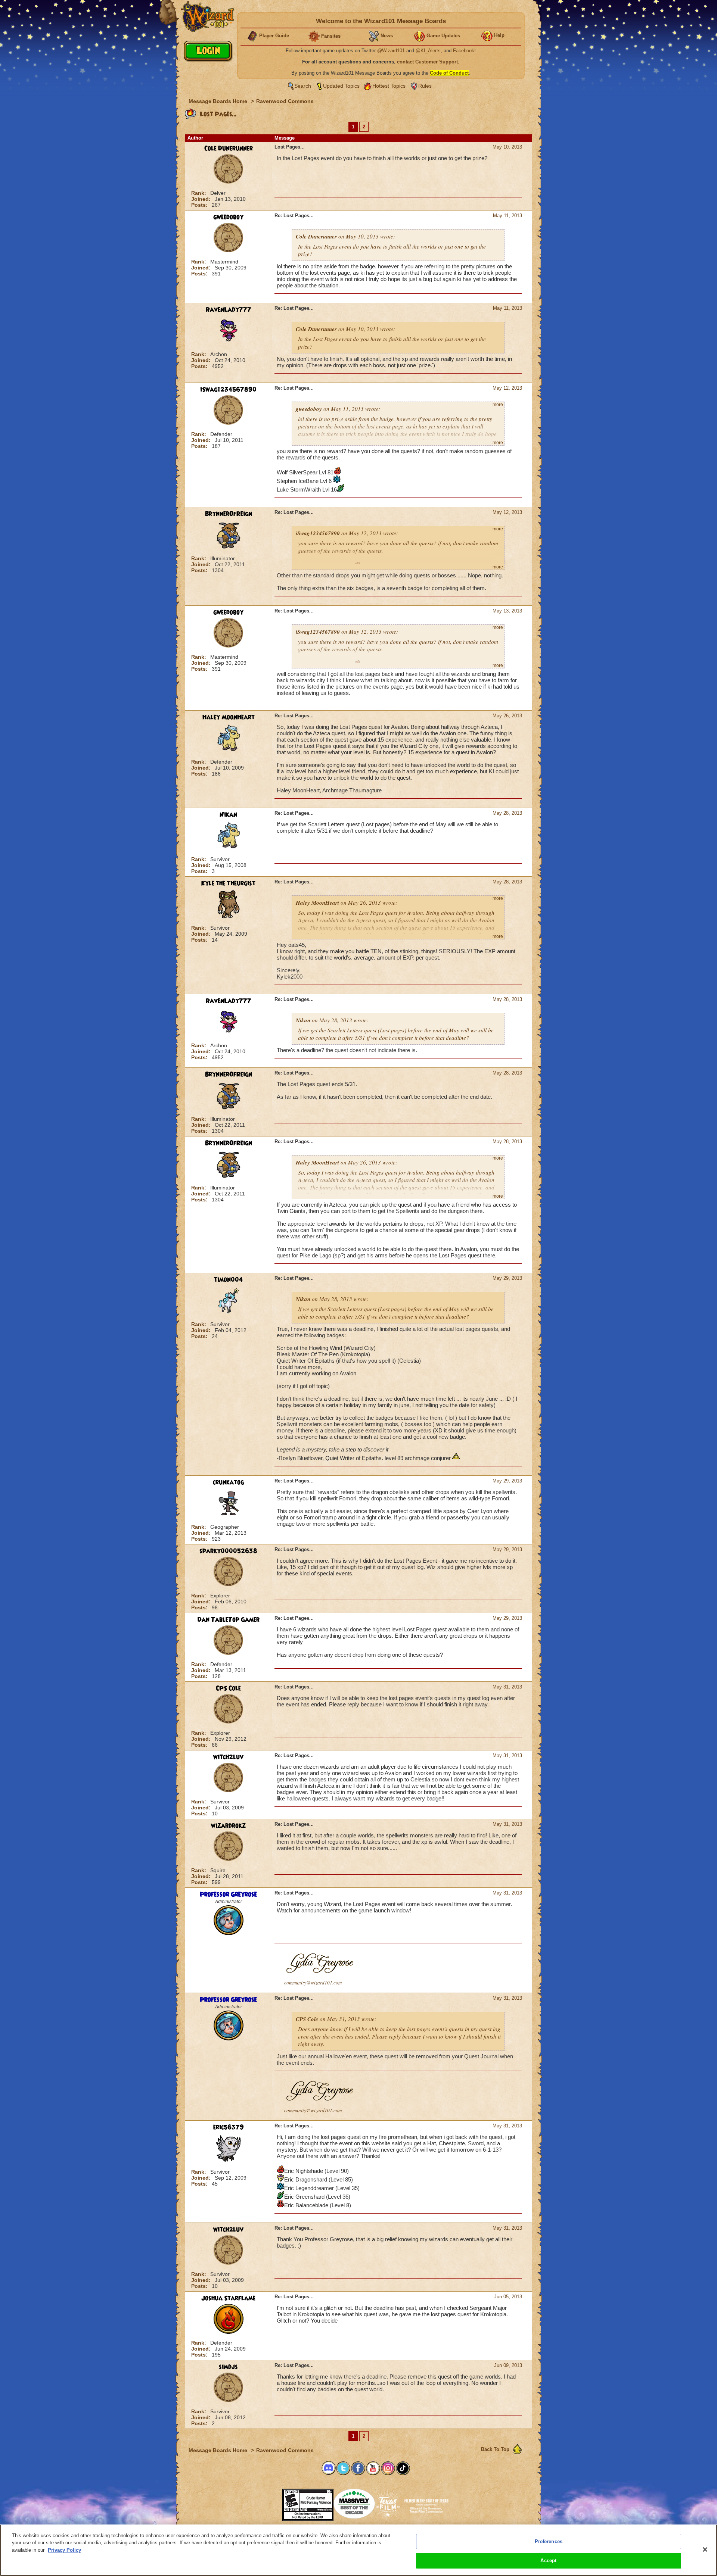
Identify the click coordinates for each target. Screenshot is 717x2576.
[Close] (705, 2550)
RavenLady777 (229, 310)
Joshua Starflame (228, 2298)
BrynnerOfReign (229, 514)
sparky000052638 (228, 1551)
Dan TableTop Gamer (229, 1620)
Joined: (202, 199)
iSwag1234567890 (228, 390)
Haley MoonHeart (229, 717)
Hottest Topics (389, 86)
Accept (548, 2561)
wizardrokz (228, 1826)
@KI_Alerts (428, 51)
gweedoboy (228, 217)
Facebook (464, 51)
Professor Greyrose (228, 1894)
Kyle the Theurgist (228, 883)
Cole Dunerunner (229, 149)
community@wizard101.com (313, 1983)
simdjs (228, 2367)
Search (303, 86)
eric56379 (229, 2127)
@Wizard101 (391, 51)
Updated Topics (341, 86)
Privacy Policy (64, 2550)
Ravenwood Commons (285, 101)
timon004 (228, 1280)
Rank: (199, 193)
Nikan (228, 815)
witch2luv (228, 1757)
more (498, 405)
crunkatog (228, 1482)
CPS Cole (228, 1688)
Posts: (200, 205)
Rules (425, 86)
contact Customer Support (427, 62)
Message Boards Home (219, 101)
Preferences (549, 2541)
